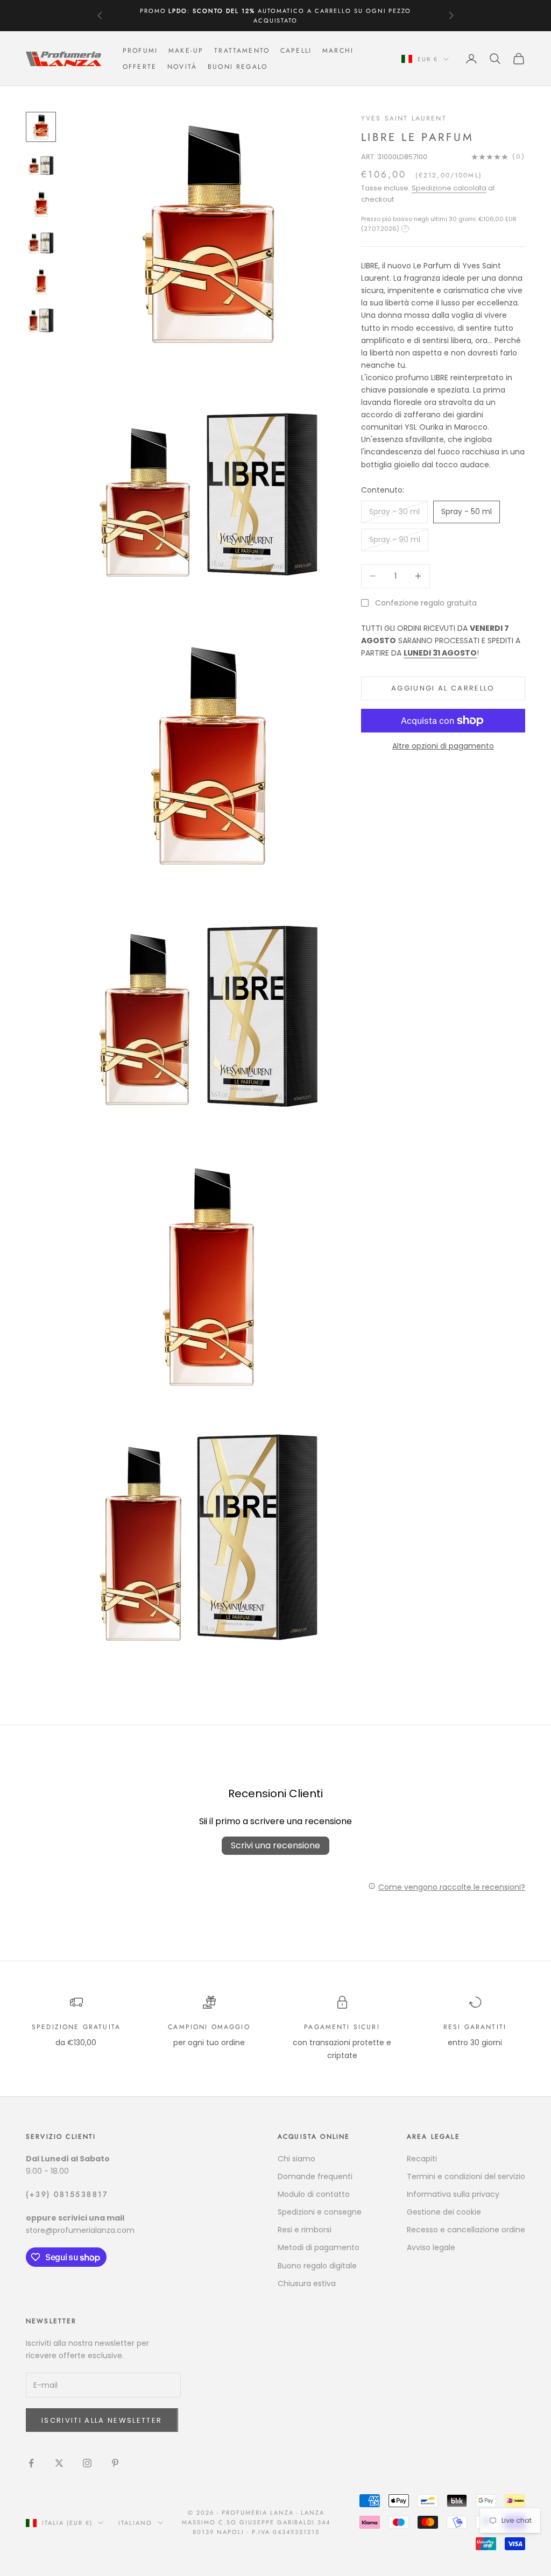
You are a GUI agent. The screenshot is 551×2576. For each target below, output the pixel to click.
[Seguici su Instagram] (87, 2463)
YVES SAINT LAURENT (404, 118)
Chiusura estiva (307, 2283)
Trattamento (242, 51)
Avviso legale (431, 2247)
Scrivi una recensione (275, 1845)
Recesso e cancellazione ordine (466, 2230)
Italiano (135, 2523)
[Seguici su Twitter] (59, 2463)
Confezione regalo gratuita (426, 603)
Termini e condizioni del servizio (466, 2176)
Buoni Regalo (238, 67)
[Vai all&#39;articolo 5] (41, 282)
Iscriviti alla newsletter (102, 2420)
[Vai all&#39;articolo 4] (41, 243)
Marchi (338, 51)
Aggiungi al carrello (443, 688)
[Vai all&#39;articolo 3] (41, 204)
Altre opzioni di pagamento (443, 746)
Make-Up (186, 51)
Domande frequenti (315, 2176)
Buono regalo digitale (317, 2266)
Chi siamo (296, 2159)
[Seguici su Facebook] (31, 2463)
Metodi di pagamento (319, 2247)
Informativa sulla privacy (453, 2194)
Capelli (296, 51)
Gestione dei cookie (444, 2212)
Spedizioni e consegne (320, 2212)
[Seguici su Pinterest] (115, 2463)
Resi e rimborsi (305, 2230)
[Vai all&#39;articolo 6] (41, 321)
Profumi (140, 51)
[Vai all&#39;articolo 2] (41, 166)
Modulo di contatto (314, 2194)
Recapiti (422, 2159)
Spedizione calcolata (449, 188)
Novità (182, 67)
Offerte (140, 67)
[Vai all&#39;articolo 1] (41, 127)
